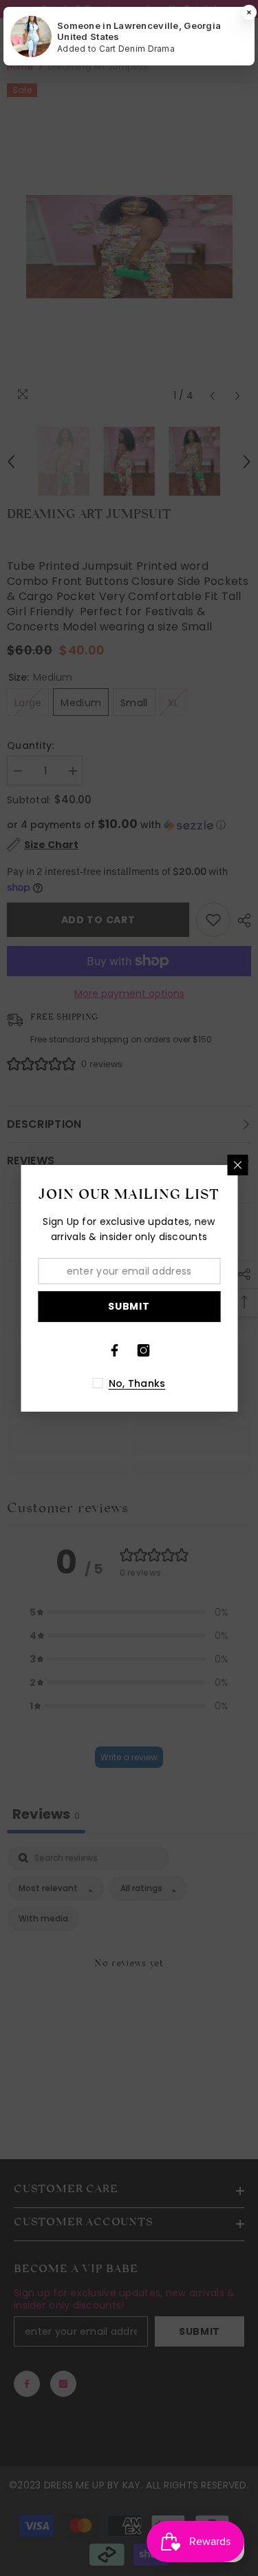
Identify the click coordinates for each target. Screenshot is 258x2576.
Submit (129, 1306)
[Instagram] (144, 1350)
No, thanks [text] (137, 1383)
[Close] (237, 1165)
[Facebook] (115, 1350)
